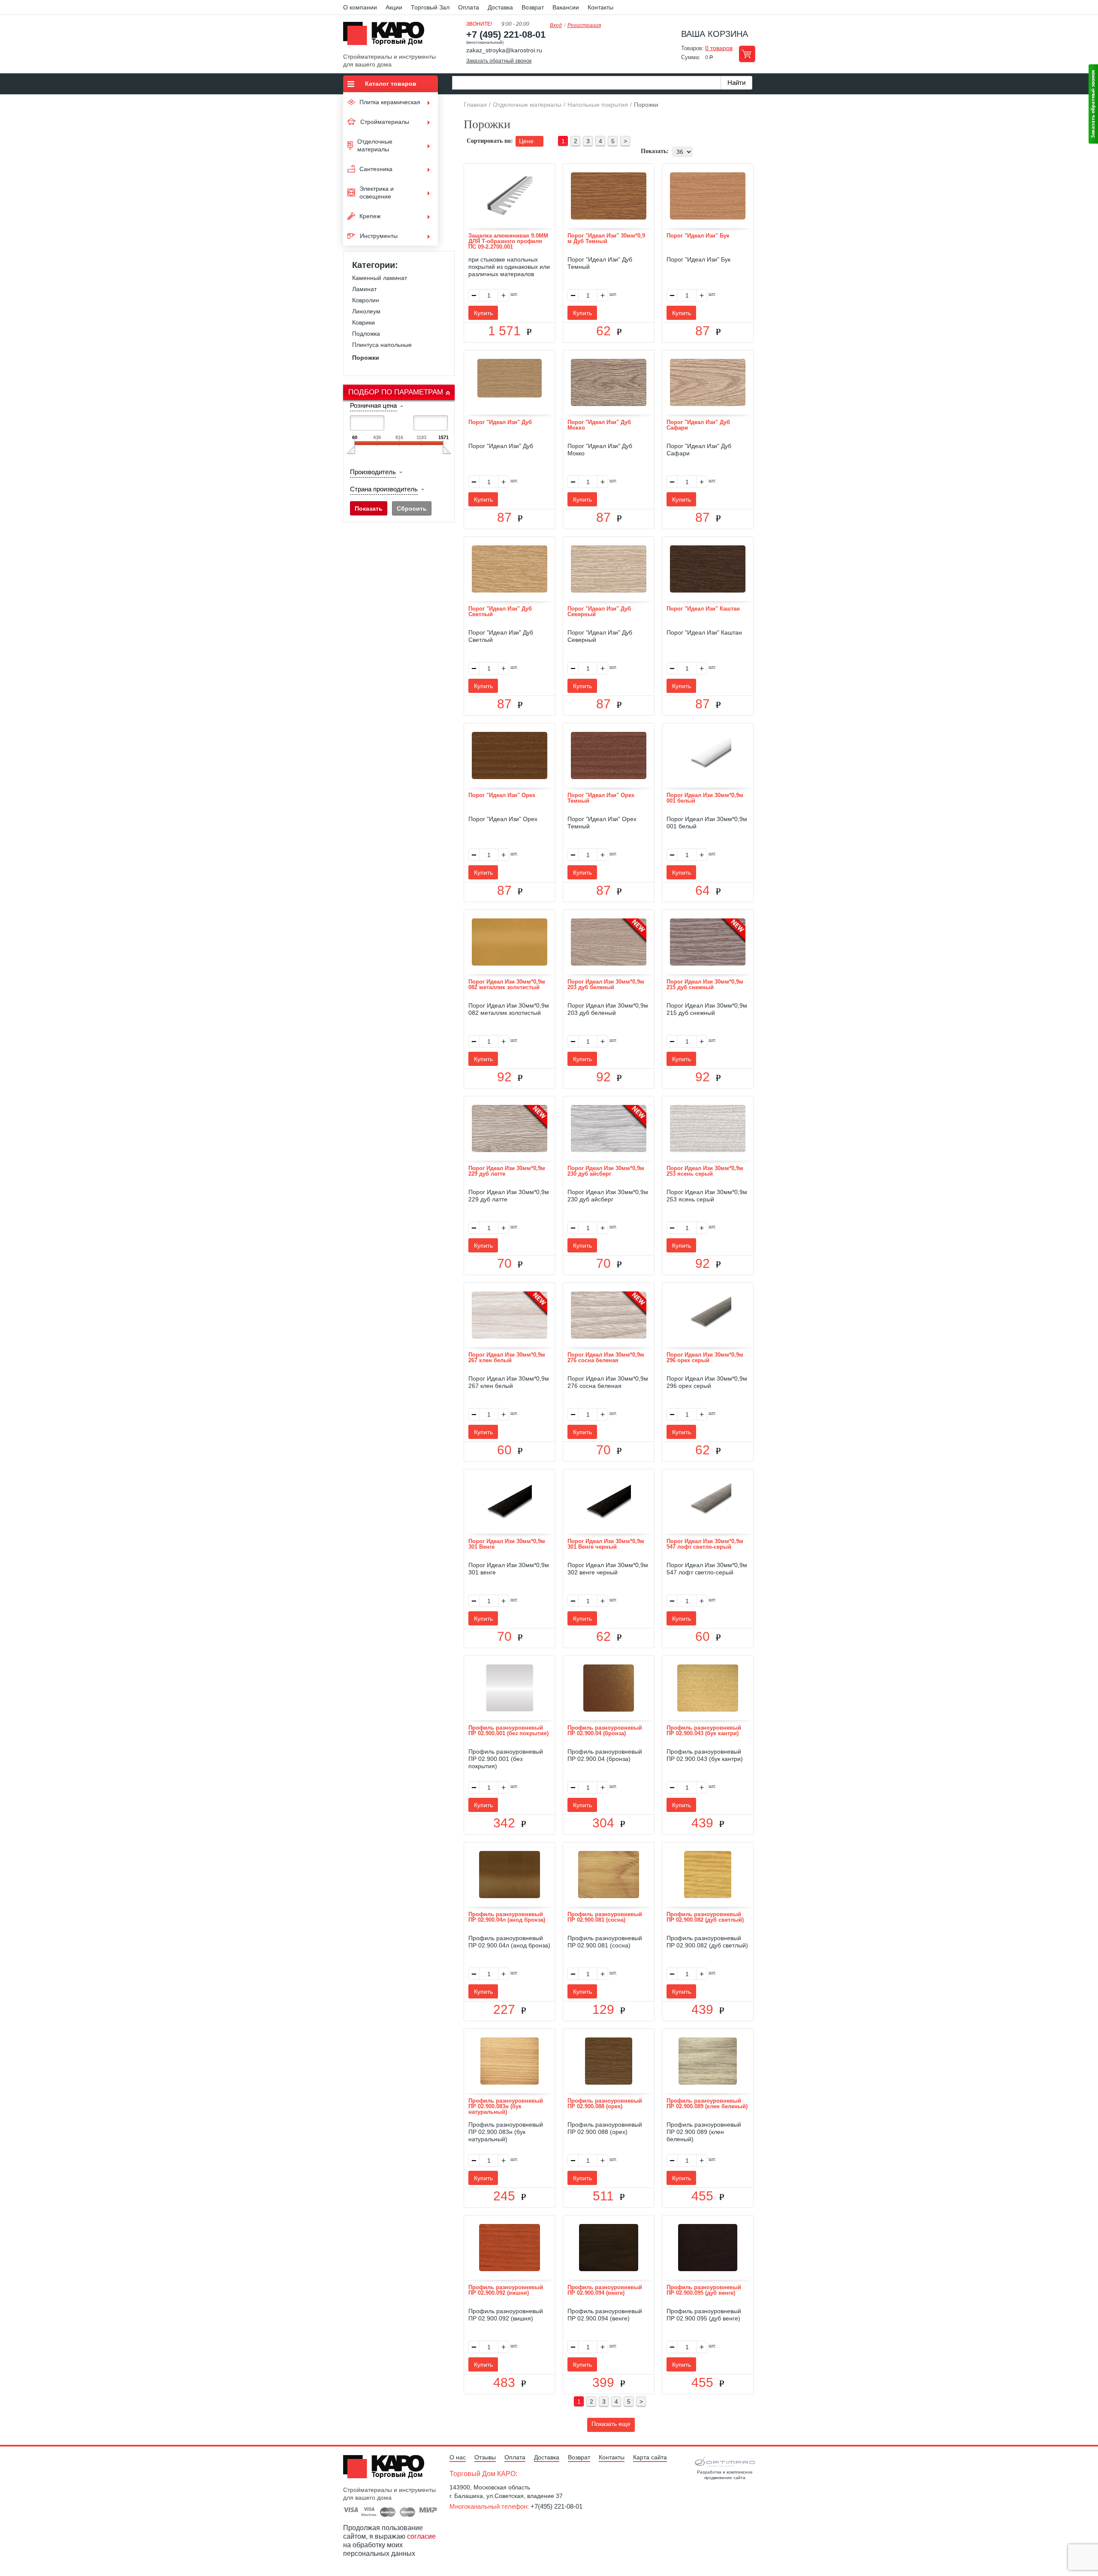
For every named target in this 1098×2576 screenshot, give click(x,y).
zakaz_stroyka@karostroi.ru (504, 50)
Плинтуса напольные (382, 345)
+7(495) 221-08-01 (557, 2506)
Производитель (373, 472)
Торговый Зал (430, 7)
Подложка (366, 334)
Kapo (387, 36)
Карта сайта (650, 2457)
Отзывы (485, 2457)
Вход (556, 25)
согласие (421, 2536)
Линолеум (366, 311)
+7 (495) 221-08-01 (506, 35)
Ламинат (364, 289)
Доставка (500, 7)
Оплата (469, 7)
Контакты (600, 7)
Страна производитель (384, 489)
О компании (360, 7)
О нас (458, 2457)
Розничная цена (373, 405)
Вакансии (566, 7)
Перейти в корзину (747, 54)
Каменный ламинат (380, 278)
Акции (394, 7)
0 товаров (719, 48)
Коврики (363, 322)
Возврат (533, 7)
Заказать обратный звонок (499, 61)
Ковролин (366, 300)
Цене (527, 141)
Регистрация (584, 25)
